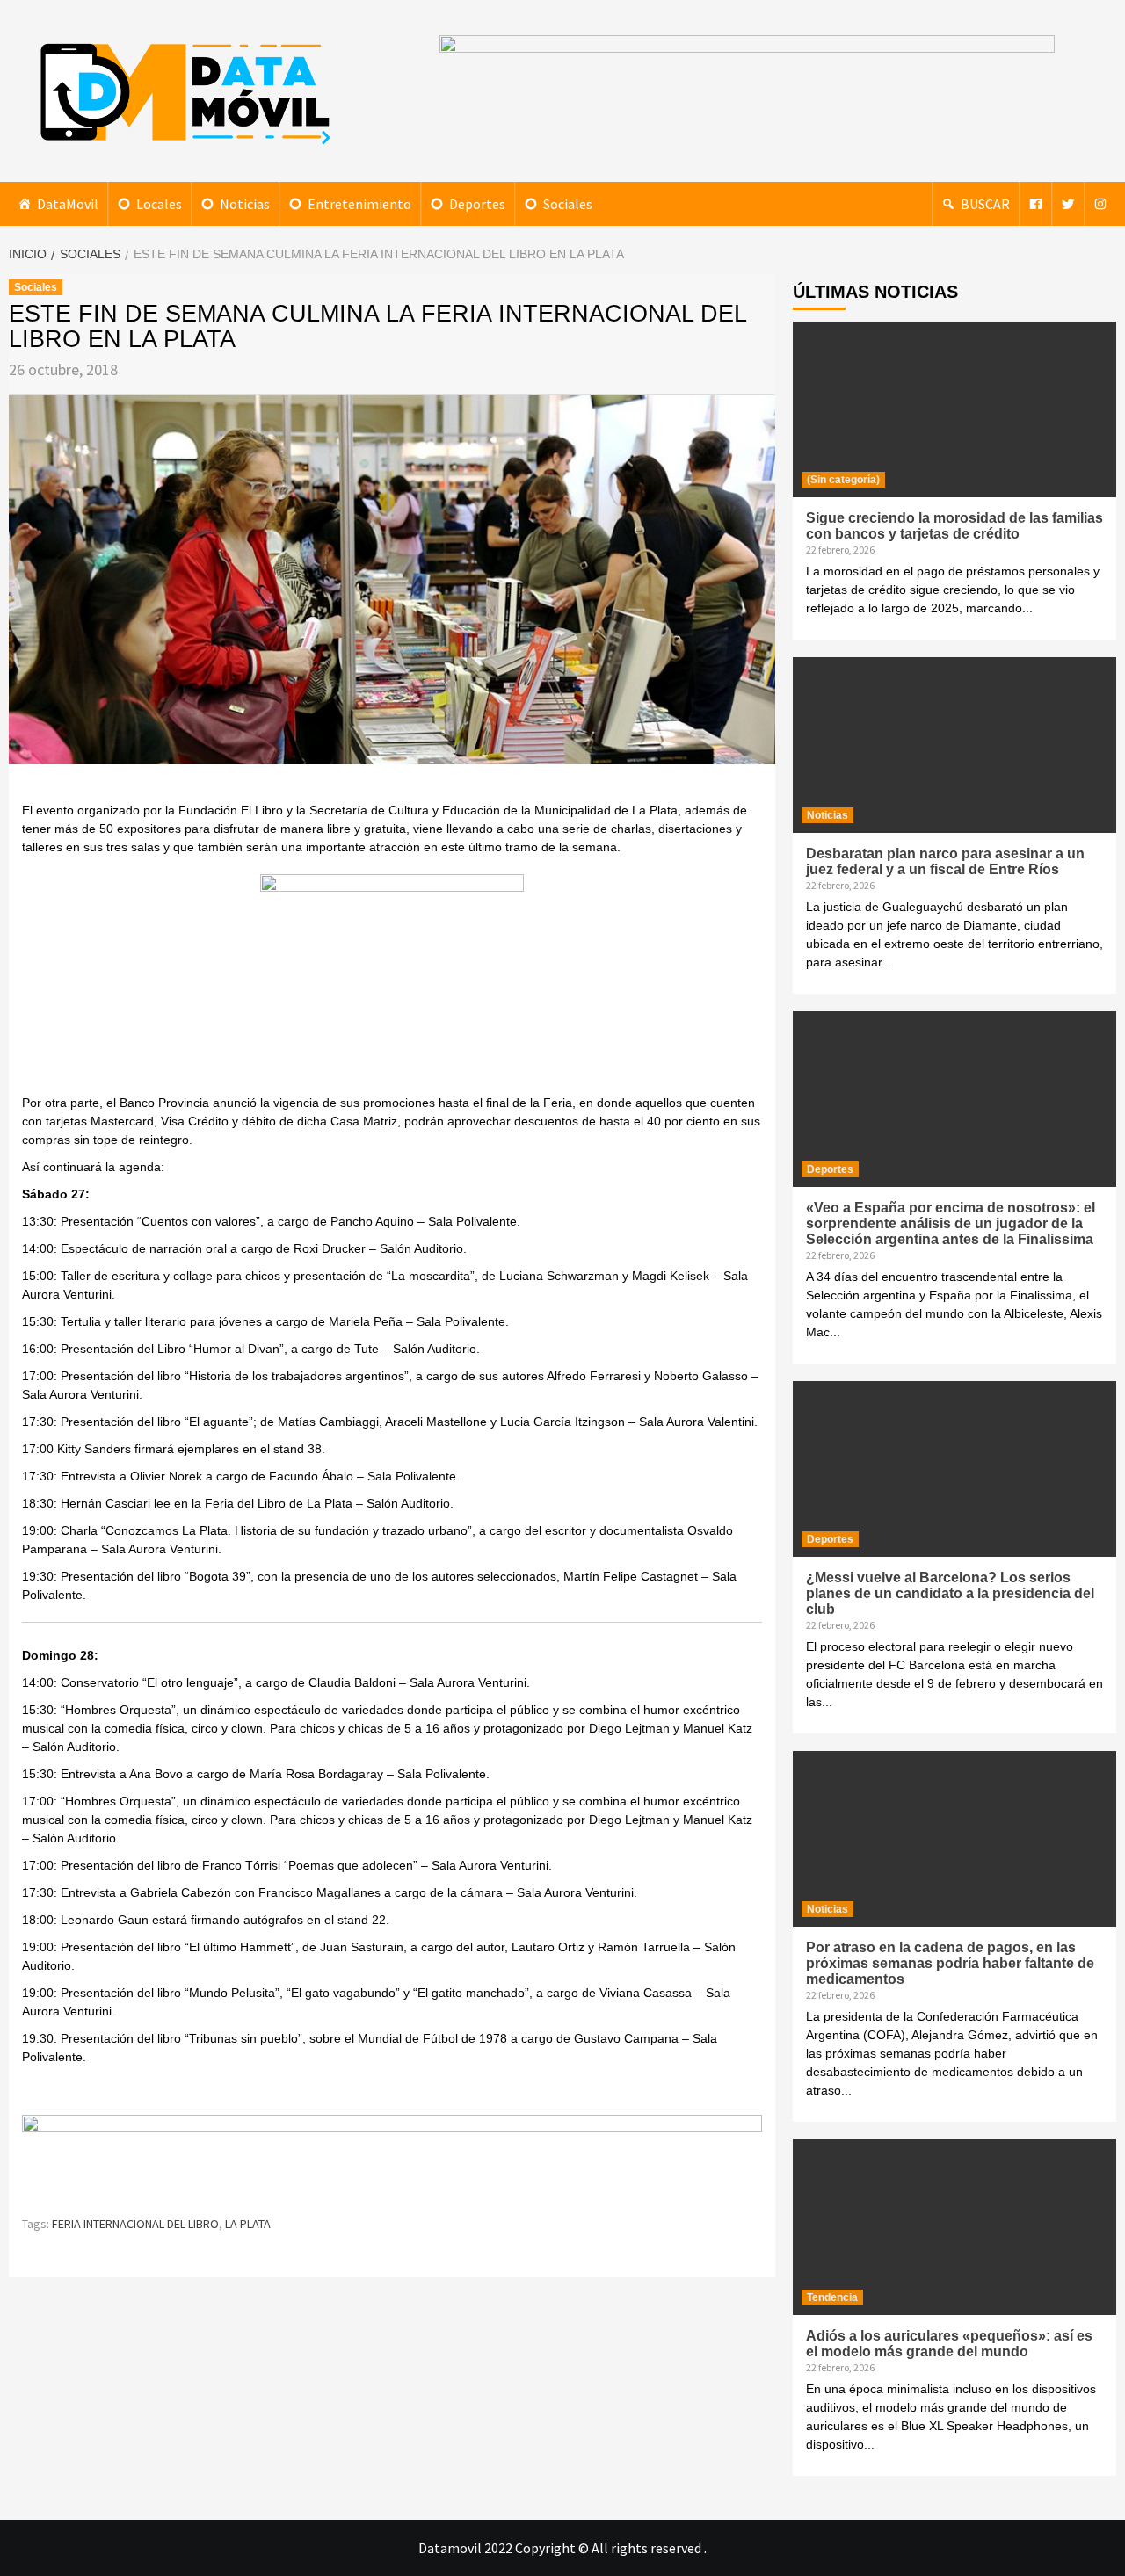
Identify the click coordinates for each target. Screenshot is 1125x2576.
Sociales (568, 204)
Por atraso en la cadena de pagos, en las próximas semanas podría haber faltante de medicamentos (950, 1963)
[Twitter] (1068, 204)
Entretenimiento (359, 204)
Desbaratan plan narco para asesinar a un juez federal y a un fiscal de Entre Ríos (945, 861)
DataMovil (68, 204)
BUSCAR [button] (985, 204)
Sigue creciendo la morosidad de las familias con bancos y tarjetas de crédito (954, 526)
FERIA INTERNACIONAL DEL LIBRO (135, 2224)
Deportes (477, 204)
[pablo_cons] (392, 982)
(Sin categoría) (843, 480)
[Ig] (1100, 204)
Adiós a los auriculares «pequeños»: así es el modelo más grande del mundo (949, 2344)
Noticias (245, 204)
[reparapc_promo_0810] (392, 2156)
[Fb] (1035, 204)
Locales (159, 204)
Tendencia (832, 2297)
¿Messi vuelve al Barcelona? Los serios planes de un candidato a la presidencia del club (950, 1593)
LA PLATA (248, 2224)
